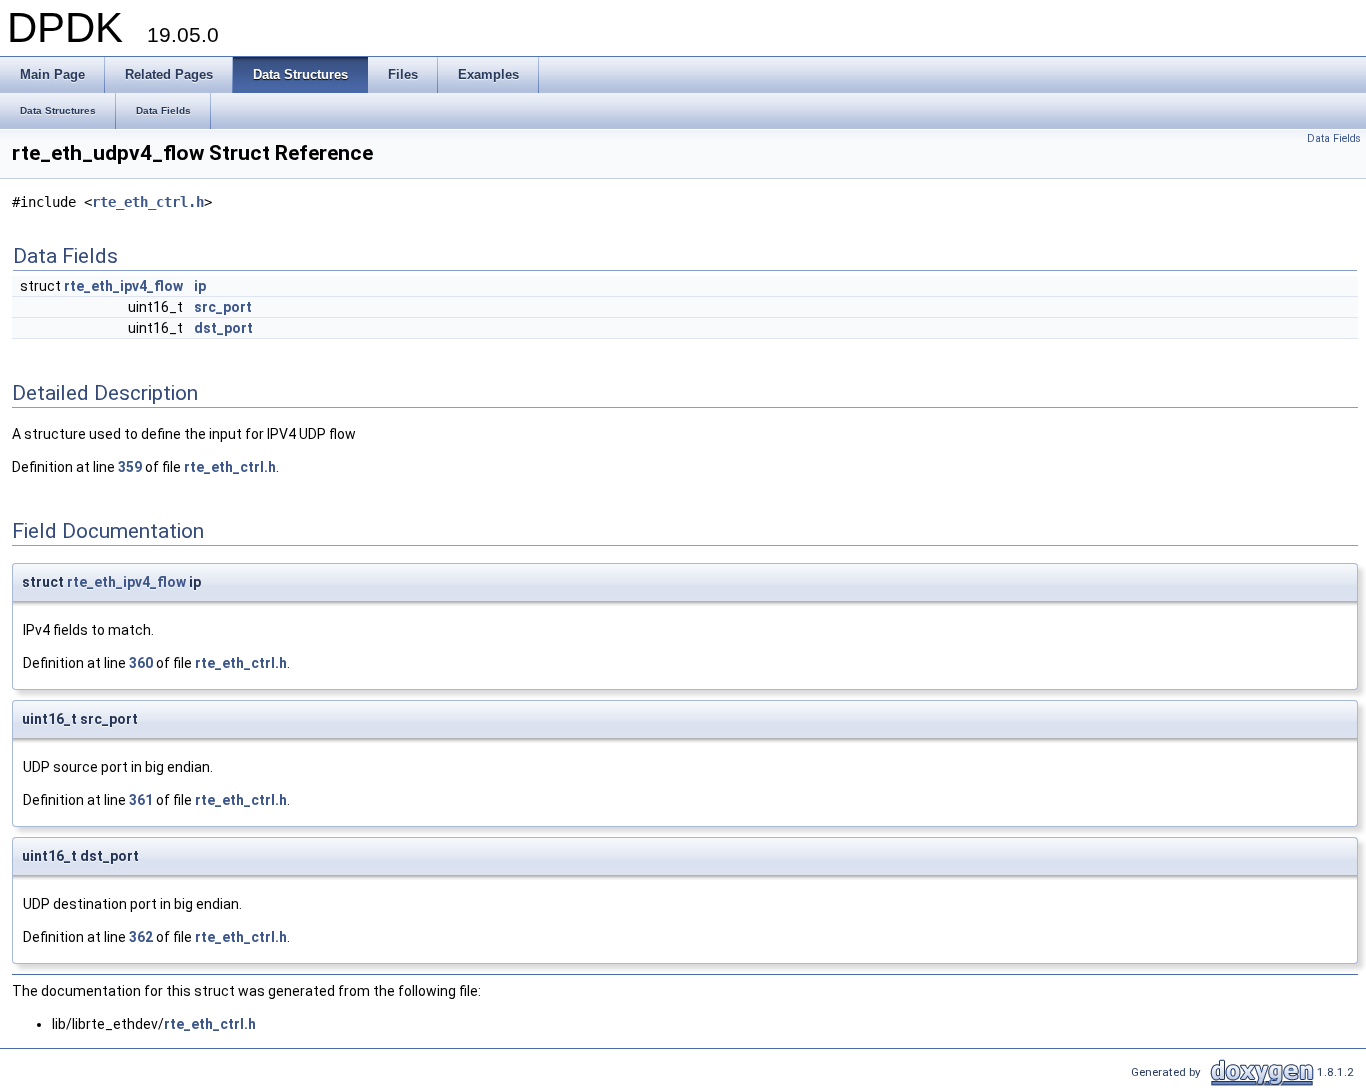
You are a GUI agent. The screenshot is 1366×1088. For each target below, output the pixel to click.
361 (141, 800)
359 (130, 467)
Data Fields (1334, 138)
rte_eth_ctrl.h (148, 202)
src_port (223, 307)
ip (200, 286)
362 (141, 937)
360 (141, 663)
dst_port (223, 328)
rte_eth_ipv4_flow (123, 286)
